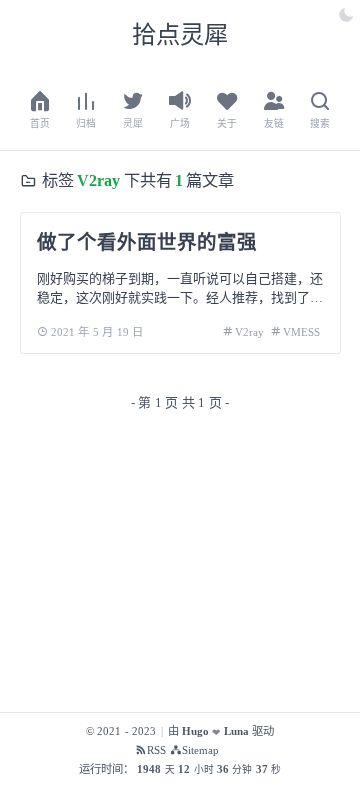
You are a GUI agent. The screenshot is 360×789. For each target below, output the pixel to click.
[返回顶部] (313, 742)
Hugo (195, 731)
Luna (236, 731)
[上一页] (36, 403)
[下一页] (324, 403)
